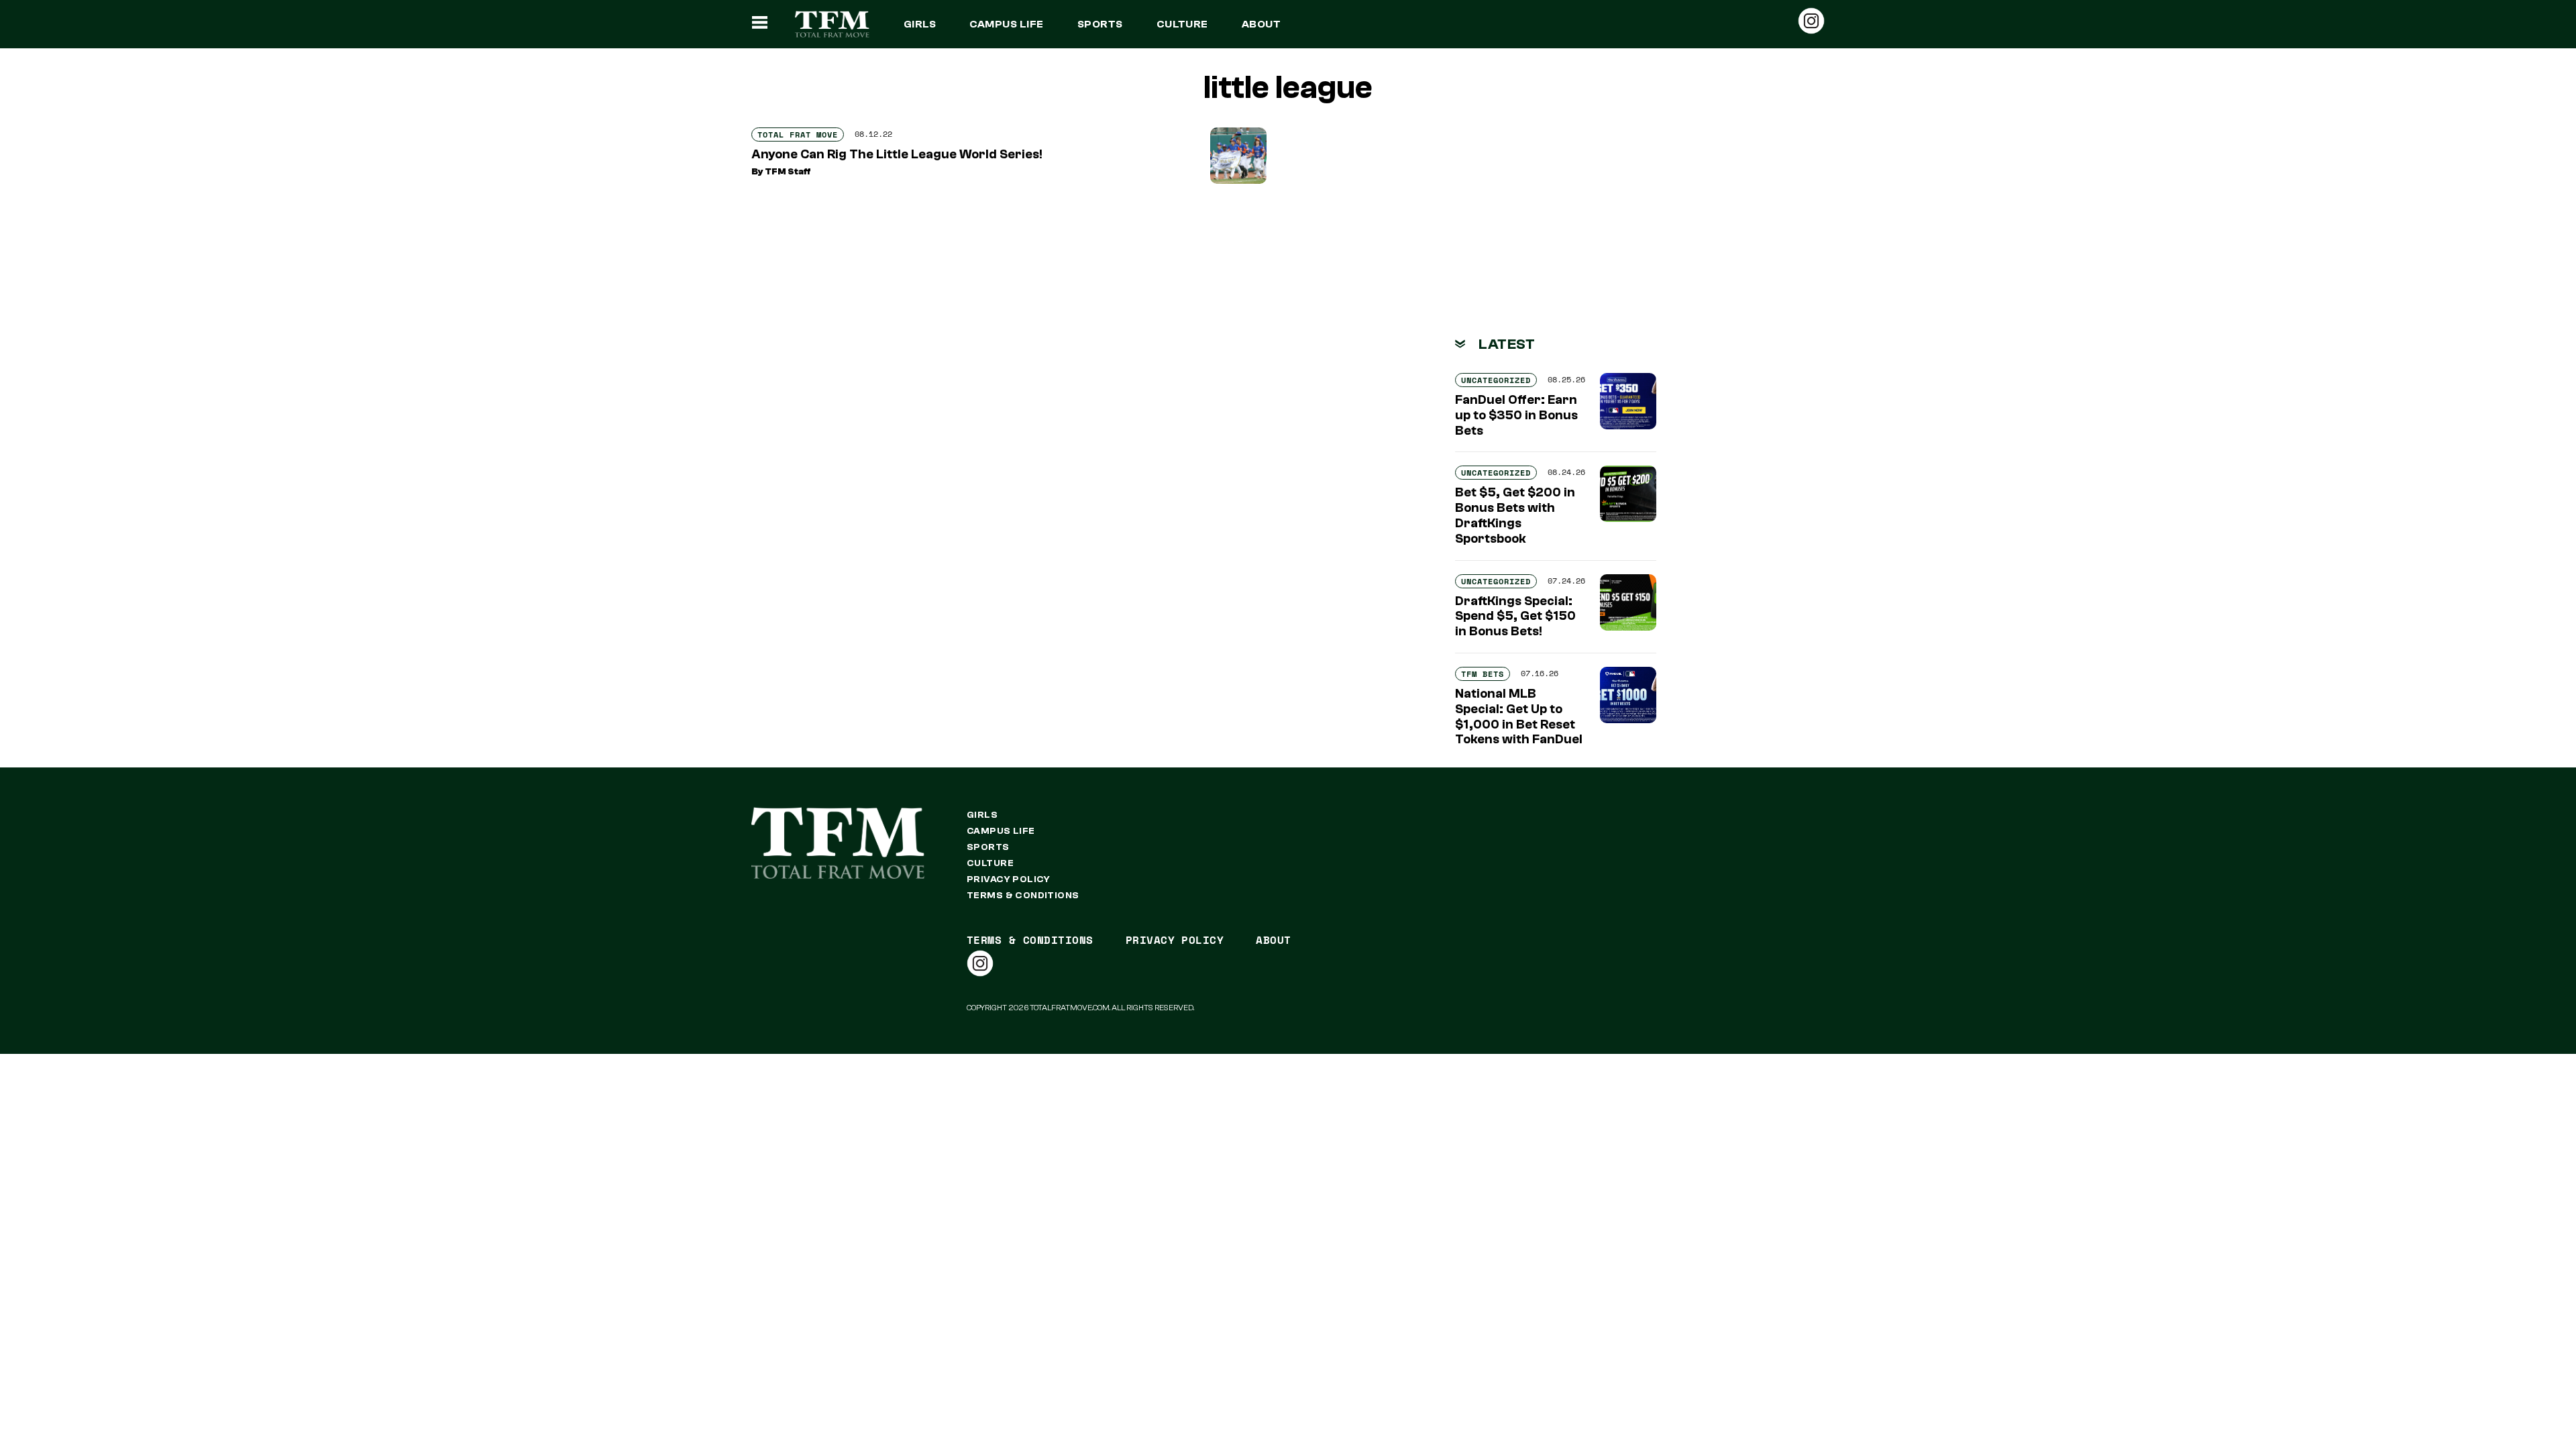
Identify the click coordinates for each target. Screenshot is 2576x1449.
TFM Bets (1483, 674)
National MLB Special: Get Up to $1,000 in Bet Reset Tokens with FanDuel (1519, 716)
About (1261, 24)
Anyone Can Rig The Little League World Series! (897, 154)
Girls (920, 24)
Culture (1182, 24)
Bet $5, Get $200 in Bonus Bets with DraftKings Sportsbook (1515, 515)
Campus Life (1006, 24)
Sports (1100, 24)
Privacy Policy (1009, 879)
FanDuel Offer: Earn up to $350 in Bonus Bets (1516, 415)
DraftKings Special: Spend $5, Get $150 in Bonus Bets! (1515, 616)
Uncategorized (1496, 380)
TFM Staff (788, 172)
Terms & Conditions (1023, 896)
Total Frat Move (798, 135)
